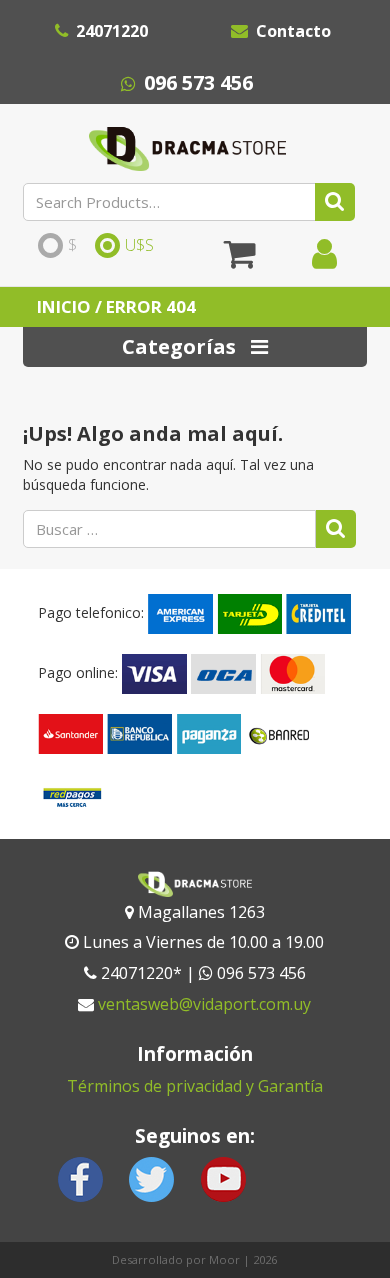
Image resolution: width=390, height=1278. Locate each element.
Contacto (293, 31)
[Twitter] (152, 1177)
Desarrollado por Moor (176, 1259)
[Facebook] (81, 1177)
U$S (139, 246)
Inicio (64, 306)
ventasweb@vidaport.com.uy (204, 1004)
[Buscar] (335, 202)
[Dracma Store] (188, 144)
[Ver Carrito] (240, 261)
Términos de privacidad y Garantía (195, 1086)
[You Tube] (223, 1177)
